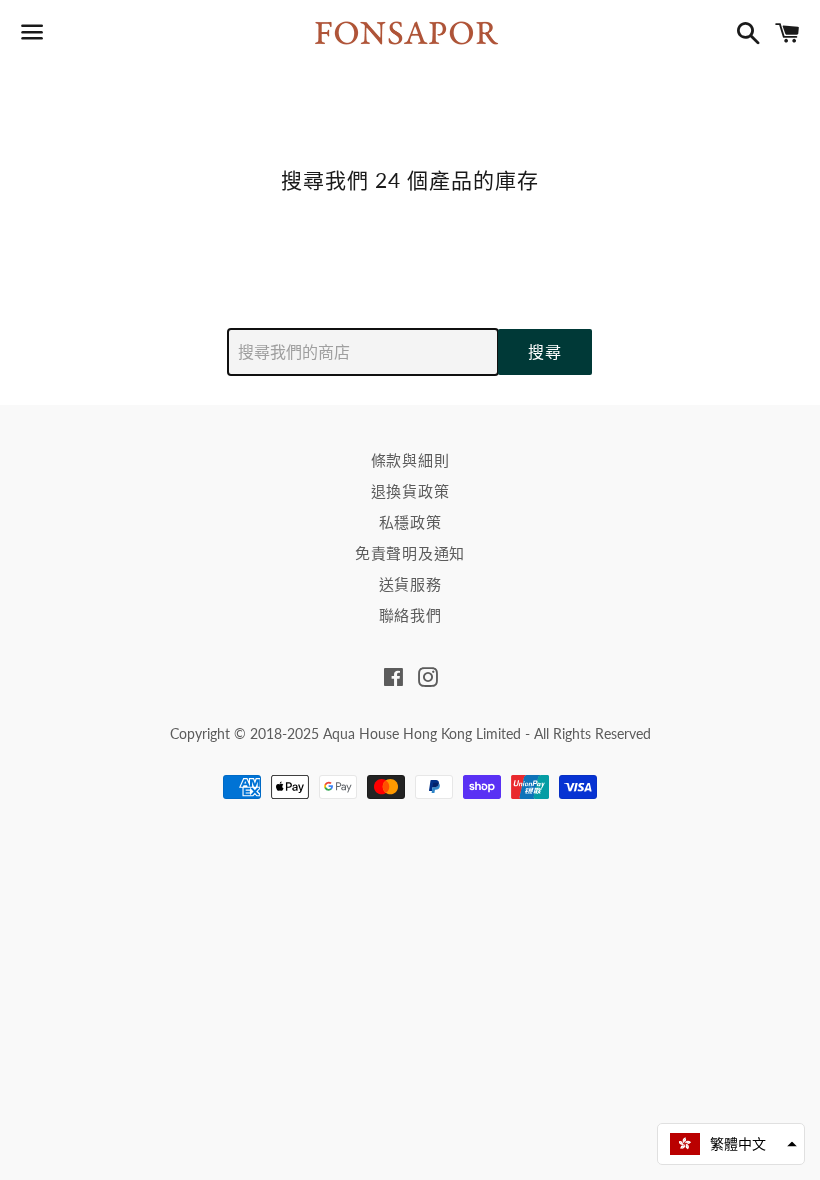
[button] (731, 1144)
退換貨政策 (410, 491)
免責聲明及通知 (410, 553)
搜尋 (545, 351)
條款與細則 (410, 460)
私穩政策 (410, 522)
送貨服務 (410, 584)
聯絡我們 (410, 615)
